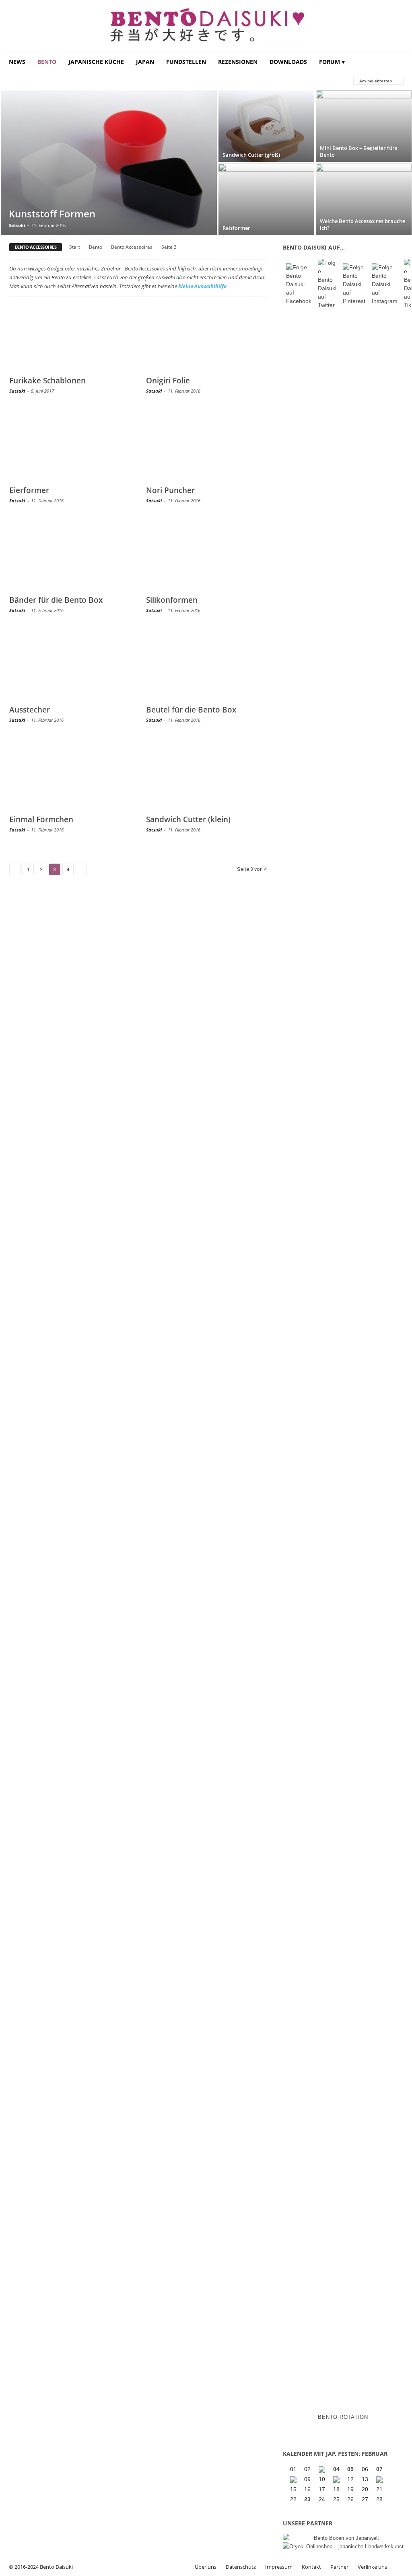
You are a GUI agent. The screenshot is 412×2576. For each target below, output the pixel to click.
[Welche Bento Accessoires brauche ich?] (364, 199)
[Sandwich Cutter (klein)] (206, 776)
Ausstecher (30, 710)
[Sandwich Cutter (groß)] (266, 126)
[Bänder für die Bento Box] (70, 556)
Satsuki (17, 225)
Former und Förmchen (152, 81)
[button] (400, 62)
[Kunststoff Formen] (109, 163)
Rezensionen (238, 62)
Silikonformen (172, 600)
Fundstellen (186, 62)
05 (350, 2469)
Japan (145, 62)
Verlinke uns (372, 2567)
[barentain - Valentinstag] (380, 2480)
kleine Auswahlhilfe (202, 286)
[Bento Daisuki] (206, 27)
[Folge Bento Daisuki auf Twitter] (327, 284)
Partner (339, 2567)
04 (336, 2469)
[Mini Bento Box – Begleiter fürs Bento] (364, 126)
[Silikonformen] (206, 556)
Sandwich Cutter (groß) (251, 155)
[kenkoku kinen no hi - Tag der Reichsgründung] (337, 2480)
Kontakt (311, 2567)
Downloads (288, 62)
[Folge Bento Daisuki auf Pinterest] (354, 284)
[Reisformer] (266, 199)
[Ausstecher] (70, 666)
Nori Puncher (170, 490)
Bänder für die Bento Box (56, 600)
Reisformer (236, 228)
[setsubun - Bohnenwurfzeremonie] (323, 2470)
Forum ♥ (332, 62)
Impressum (279, 2567)
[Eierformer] (70, 446)
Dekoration (97, 81)
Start (75, 247)
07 (379, 2469)
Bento (47, 62)
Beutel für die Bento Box (191, 710)
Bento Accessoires (132, 247)
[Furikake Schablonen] (70, 337)
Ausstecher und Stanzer (40, 81)
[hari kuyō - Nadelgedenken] (294, 2480)
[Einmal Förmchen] (70, 776)
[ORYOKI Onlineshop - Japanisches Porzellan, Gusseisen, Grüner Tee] (343, 2546)
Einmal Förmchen (41, 819)
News (17, 62)
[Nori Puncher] (206, 446)
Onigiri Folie (168, 381)
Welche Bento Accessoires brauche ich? (363, 224)
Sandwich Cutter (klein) (188, 819)
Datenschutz (241, 2567)
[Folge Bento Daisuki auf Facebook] (299, 284)
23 (307, 2499)
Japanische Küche (96, 62)
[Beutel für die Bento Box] (206, 666)
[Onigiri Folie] (206, 337)
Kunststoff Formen (52, 214)
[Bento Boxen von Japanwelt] (343, 2538)
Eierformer (29, 490)
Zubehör (203, 81)
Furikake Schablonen (47, 381)
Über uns (206, 2567)
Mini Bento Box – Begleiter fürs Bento (358, 151)
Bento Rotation (343, 2417)
